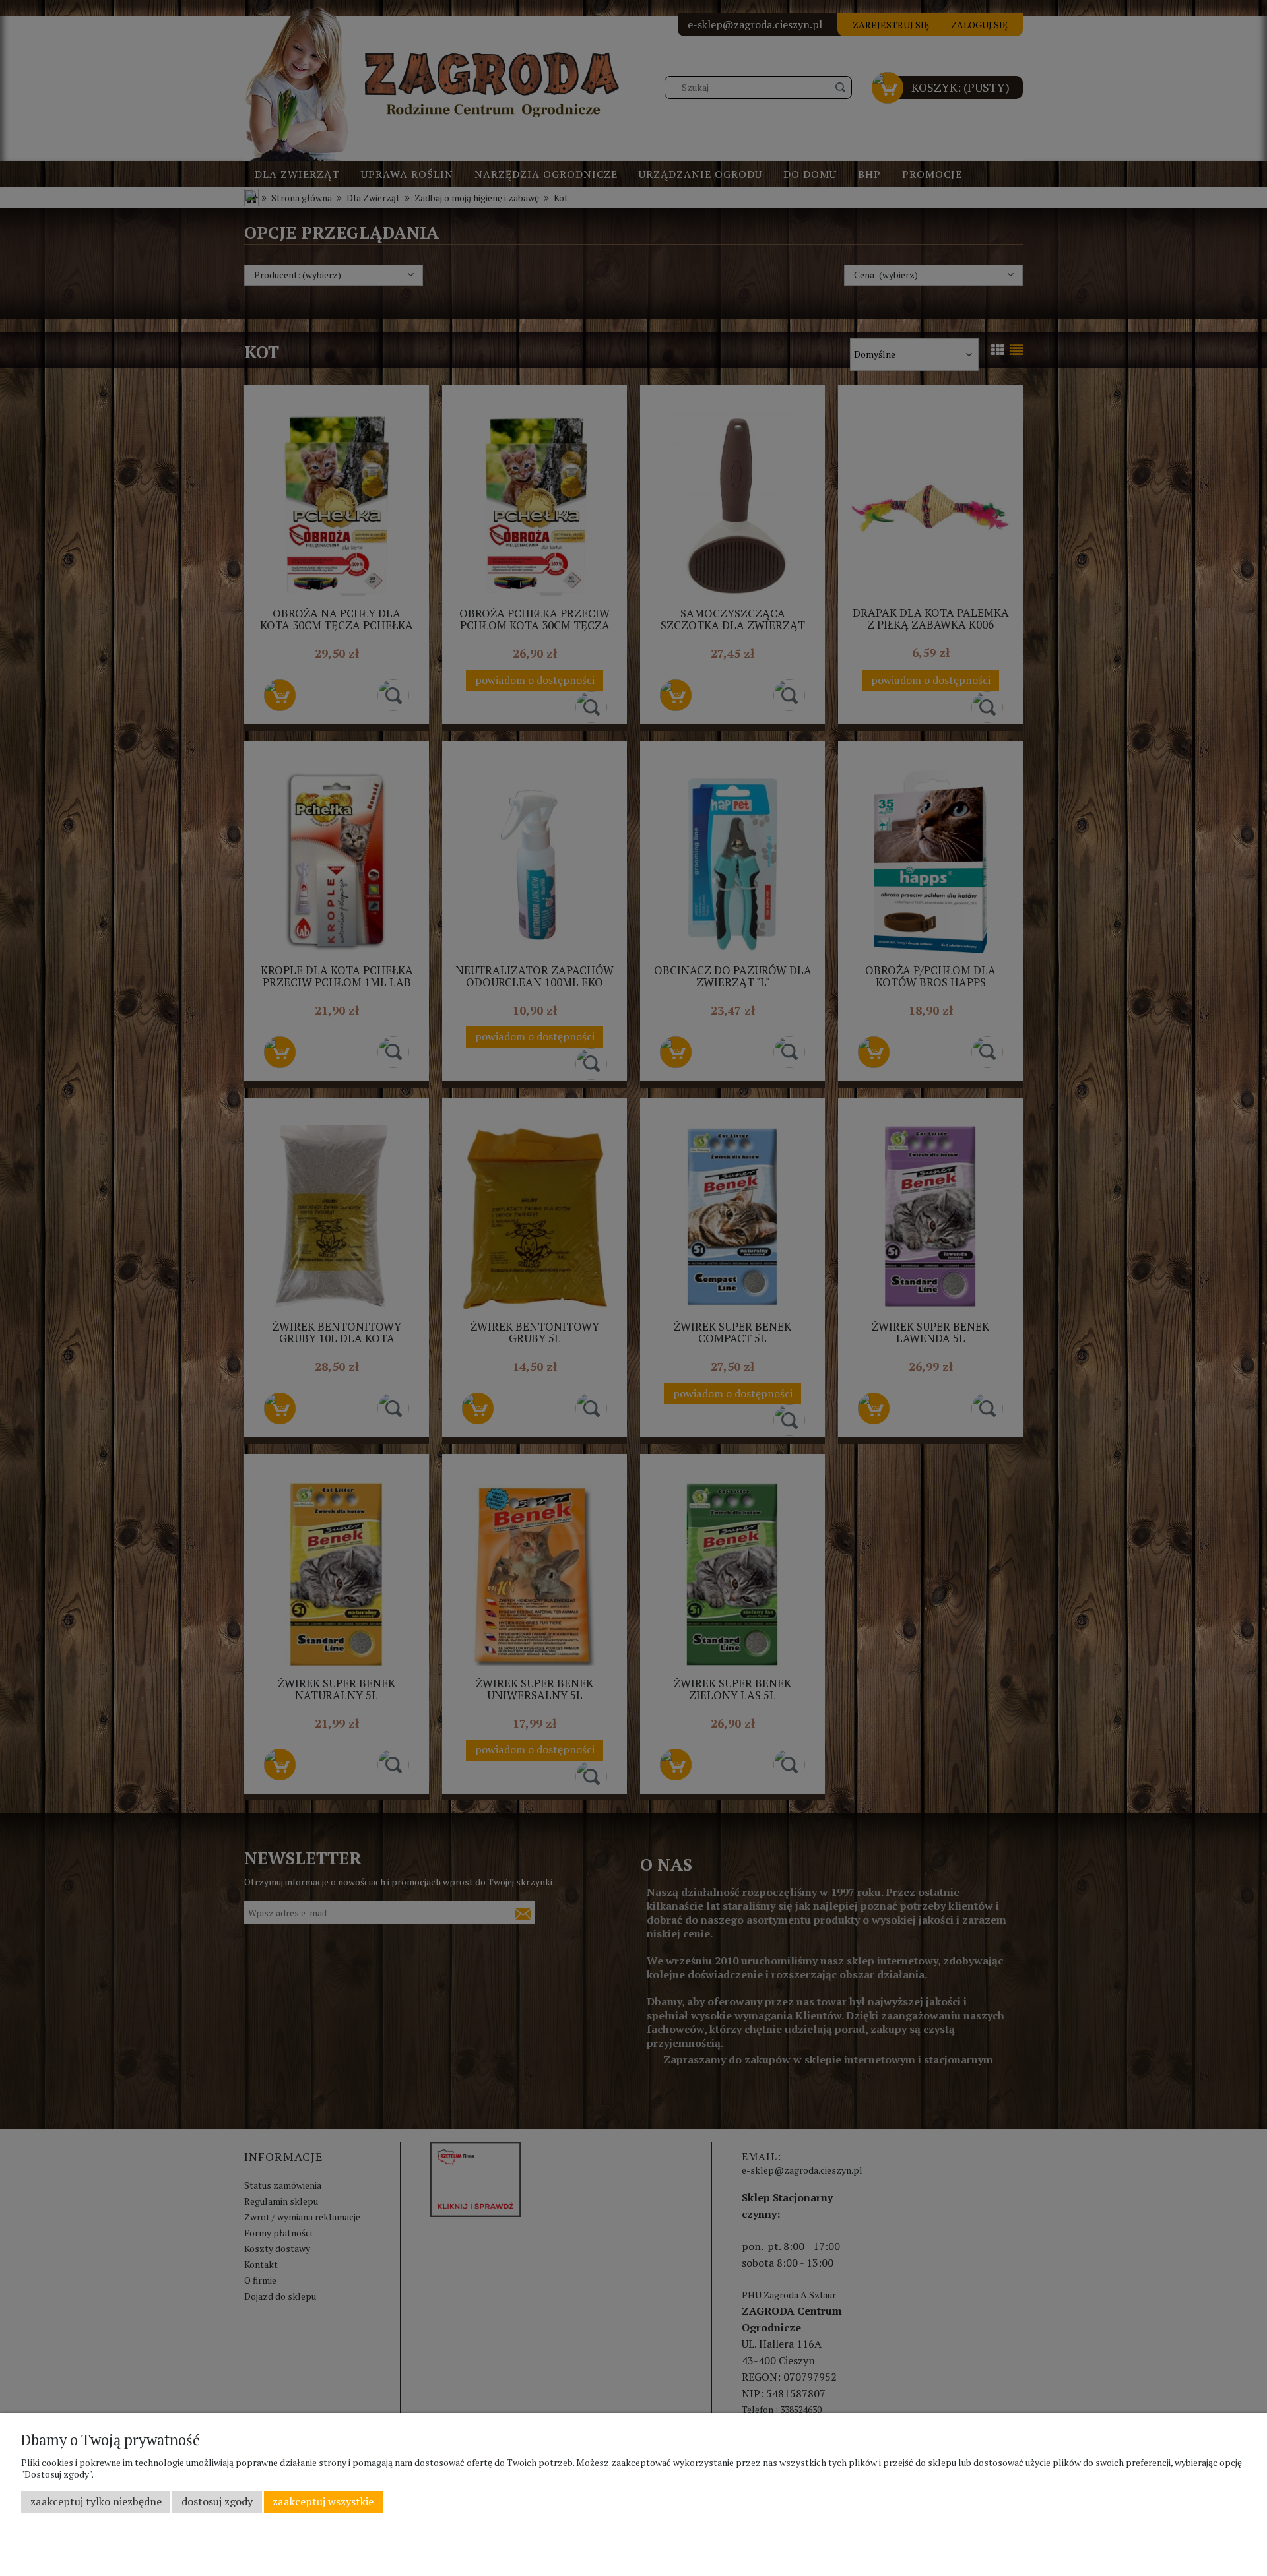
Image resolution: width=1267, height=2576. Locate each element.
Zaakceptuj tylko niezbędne (96, 2501)
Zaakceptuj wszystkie (323, 2501)
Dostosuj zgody (217, 2501)
